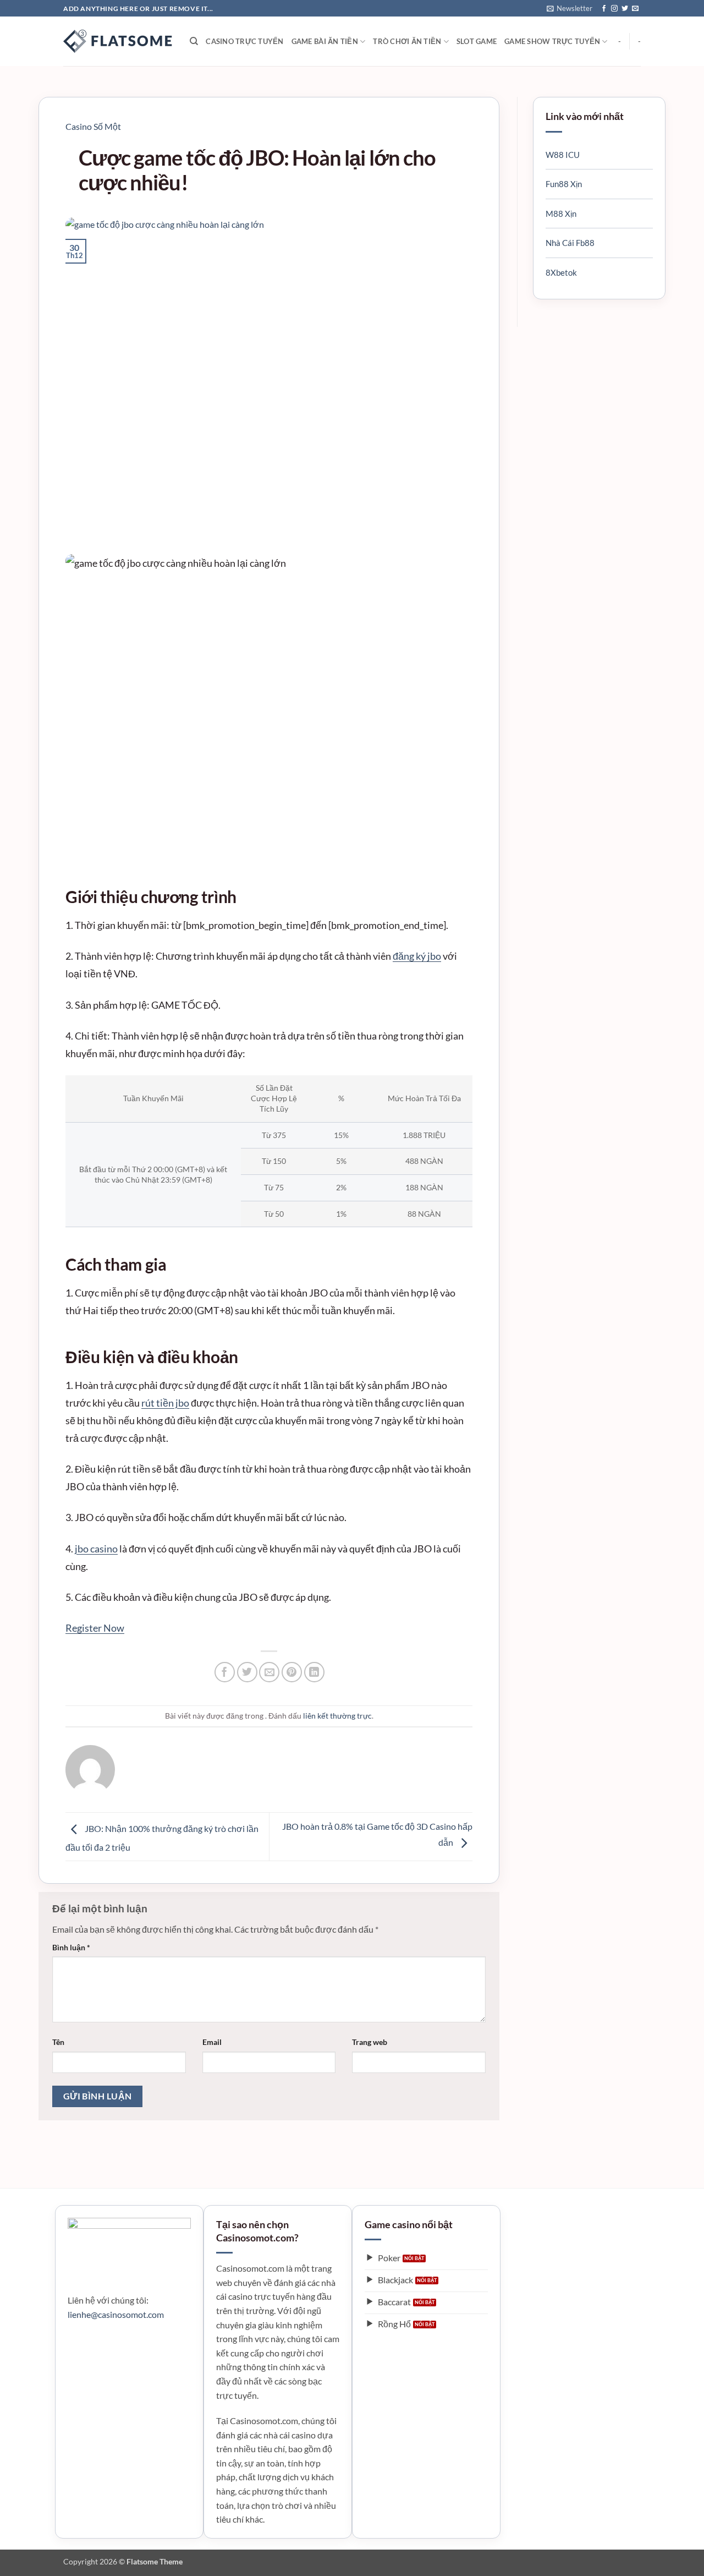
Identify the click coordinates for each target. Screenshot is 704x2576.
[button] (570, 8)
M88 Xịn (561, 214)
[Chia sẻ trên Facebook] (225, 1672)
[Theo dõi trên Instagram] (614, 9)
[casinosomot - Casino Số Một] (118, 41)
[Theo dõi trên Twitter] (625, 9)
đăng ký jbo (417, 956)
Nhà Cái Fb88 (570, 243)
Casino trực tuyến (244, 41)
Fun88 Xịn (564, 184)
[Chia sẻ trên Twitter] (247, 1672)
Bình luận (71, 1947)
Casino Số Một (93, 126)
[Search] (194, 41)
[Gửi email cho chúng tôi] (635, 9)
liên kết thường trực (337, 1716)
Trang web (370, 2042)
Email (212, 2042)
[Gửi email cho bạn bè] (269, 1672)
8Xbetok (561, 272)
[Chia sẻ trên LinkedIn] (314, 1672)
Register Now (95, 1628)
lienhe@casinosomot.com (116, 2314)
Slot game (477, 41)
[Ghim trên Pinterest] (292, 1672)
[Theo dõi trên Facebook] (604, 9)
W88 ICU (563, 155)
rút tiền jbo (165, 1403)
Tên (58, 2042)
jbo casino (96, 1549)
